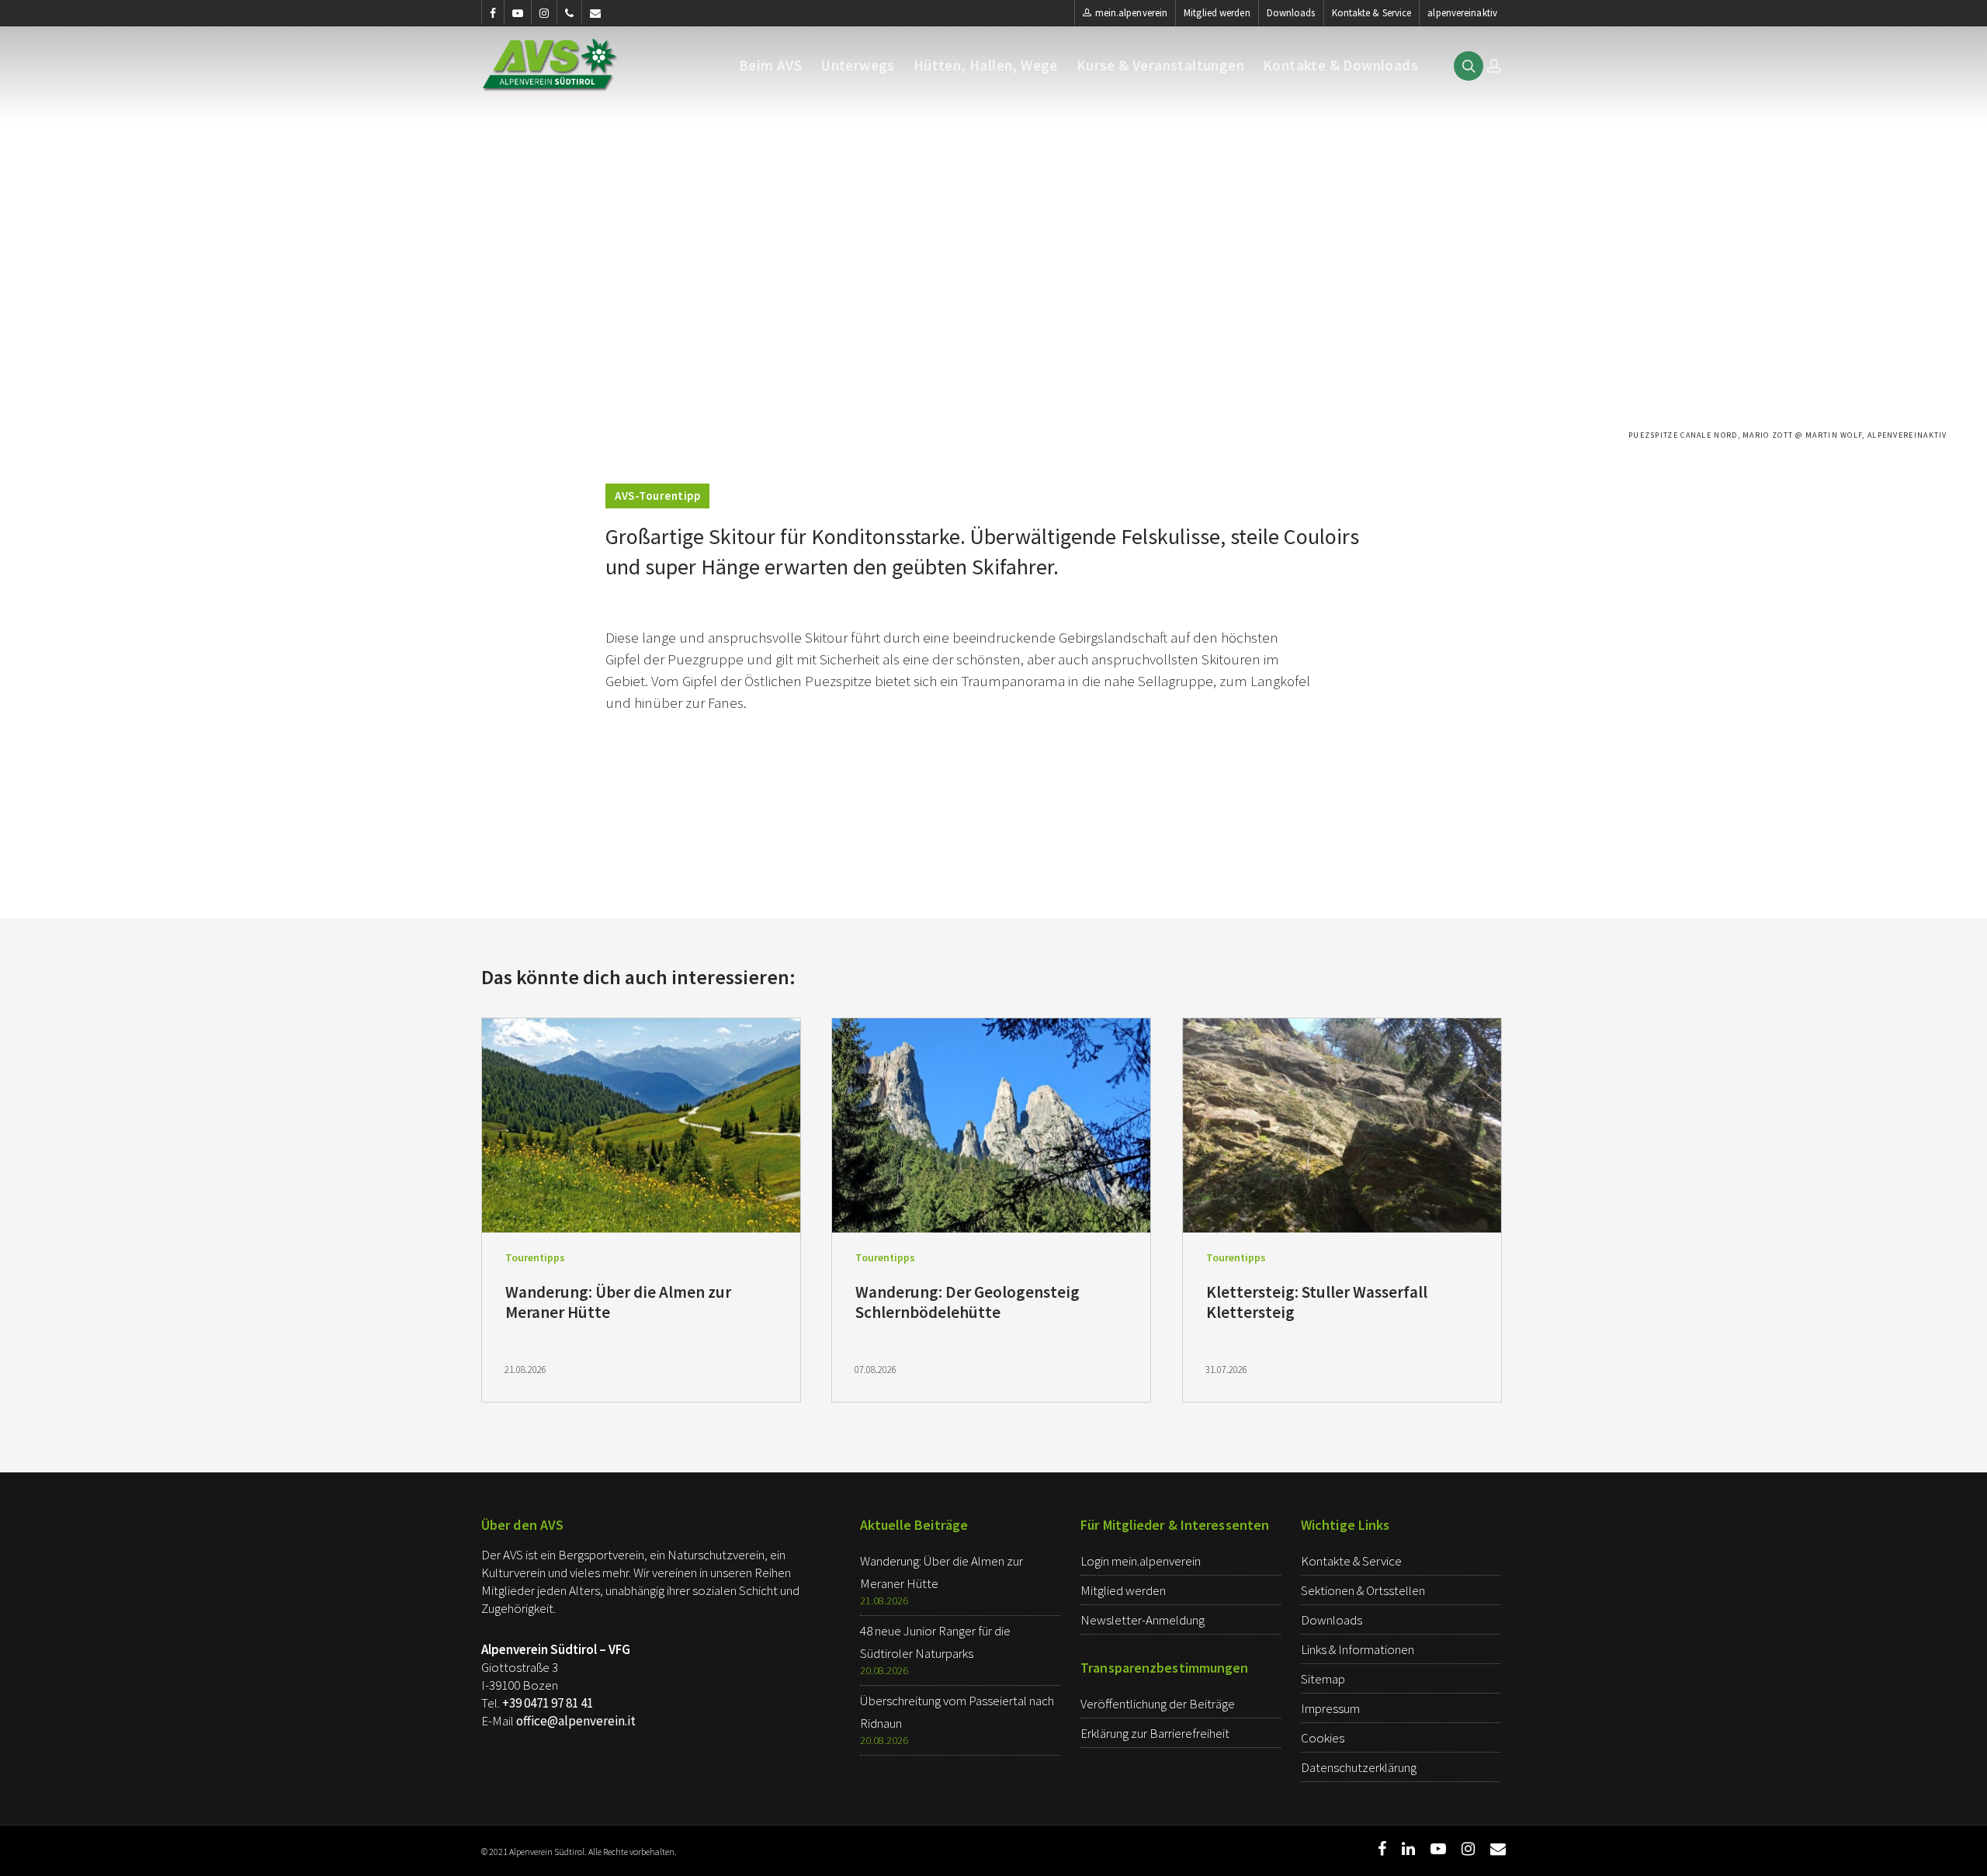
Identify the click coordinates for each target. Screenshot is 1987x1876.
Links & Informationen (1358, 1649)
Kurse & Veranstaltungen (1160, 66)
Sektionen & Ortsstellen (1363, 1590)
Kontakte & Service (1372, 13)
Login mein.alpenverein (1141, 1561)
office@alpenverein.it (576, 1721)
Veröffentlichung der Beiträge (1158, 1704)
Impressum (1330, 1708)
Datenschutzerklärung (1359, 1767)
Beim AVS (770, 66)
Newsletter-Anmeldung (1143, 1620)
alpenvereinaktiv (1462, 13)
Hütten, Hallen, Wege (986, 66)
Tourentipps (535, 1257)
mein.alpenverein (1132, 13)
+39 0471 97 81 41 (548, 1703)
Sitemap (1323, 1679)
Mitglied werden (1217, 13)
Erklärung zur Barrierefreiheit (1155, 1733)
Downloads (1291, 13)
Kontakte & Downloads (1340, 66)
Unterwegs (858, 66)
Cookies (1323, 1738)
